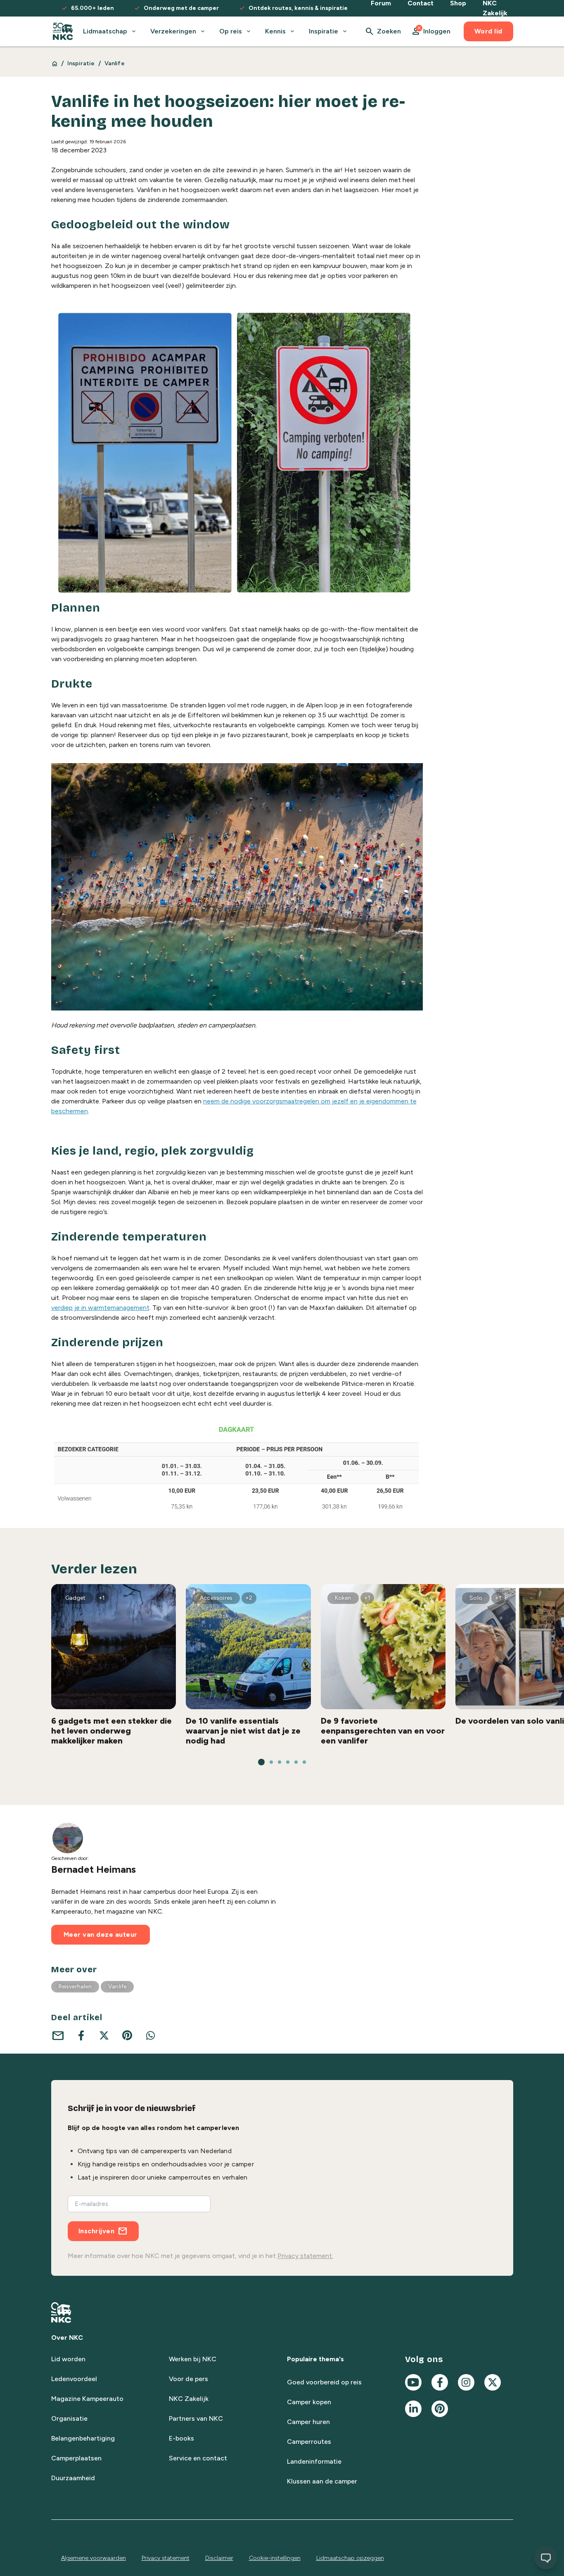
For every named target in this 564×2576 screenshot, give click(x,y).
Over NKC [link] (67, 2338)
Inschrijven (97, 2231)
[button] (431, 31)
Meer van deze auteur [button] (101, 1934)
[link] (63, 31)
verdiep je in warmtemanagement (100, 1308)
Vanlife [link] (115, 63)
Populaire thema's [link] (315, 2359)
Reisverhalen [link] (75, 1987)
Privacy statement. (305, 2256)
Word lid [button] (488, 31)
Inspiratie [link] (81, 63)
